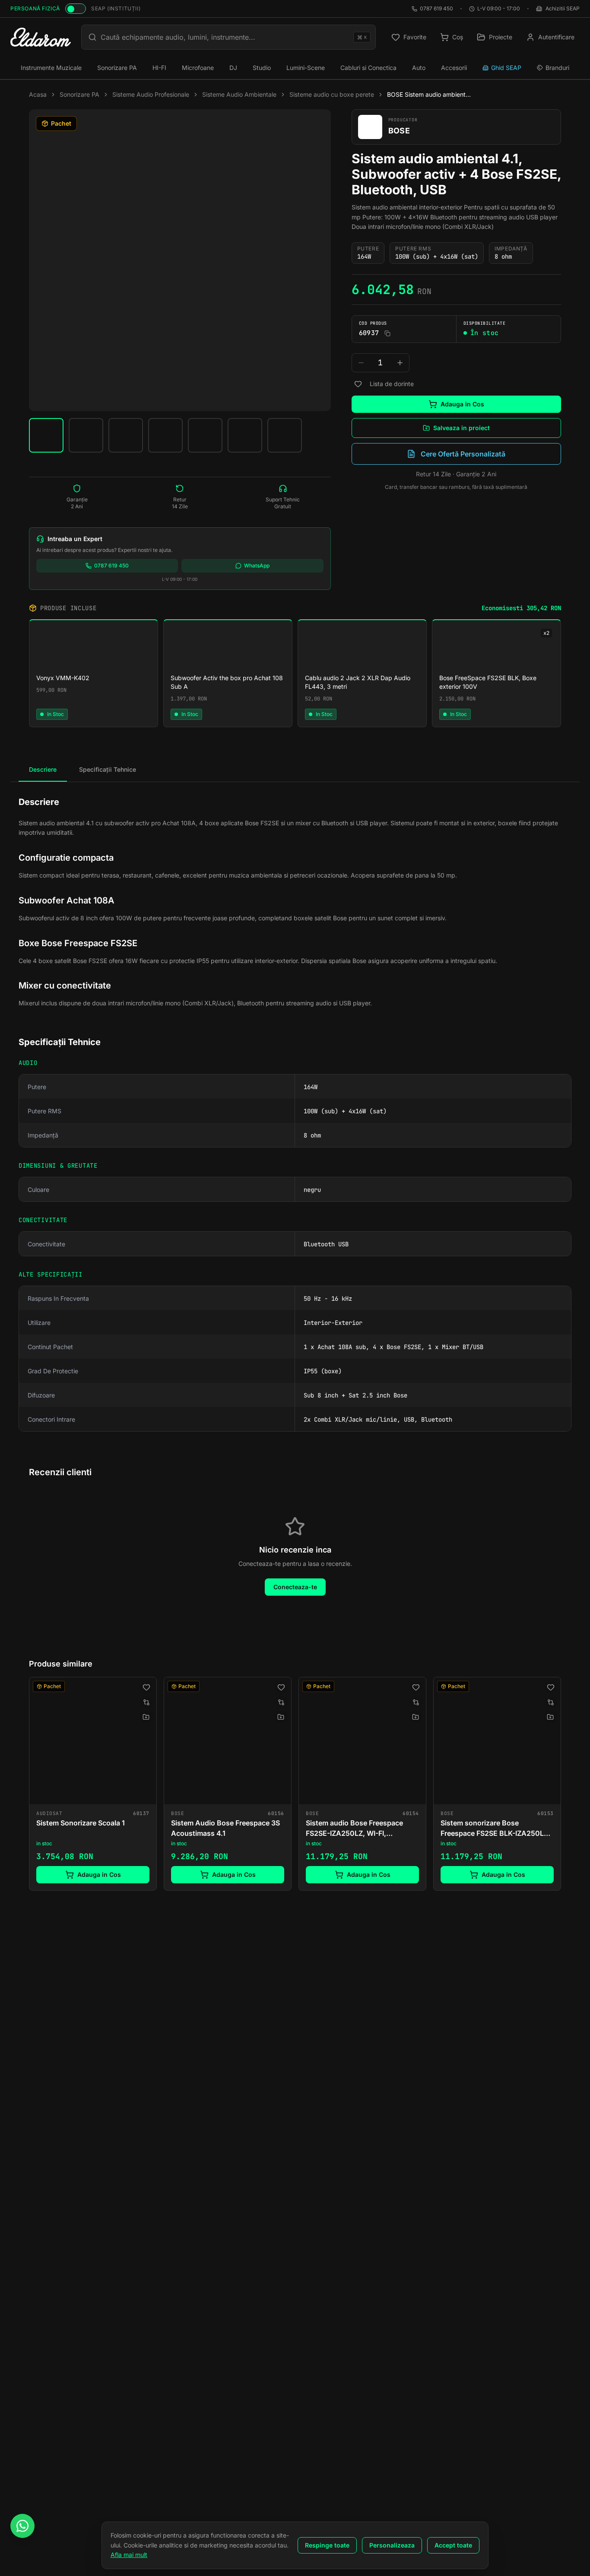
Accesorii (454, 68)
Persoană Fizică (35, 8)
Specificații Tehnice (108, 769)
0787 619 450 (436, 8)
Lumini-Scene (306, 68)
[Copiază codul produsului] (387, 333)
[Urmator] (561, 1786)
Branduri (557, 68)
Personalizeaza (392, 2545)
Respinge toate (327, 2545)
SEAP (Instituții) (116, 8)
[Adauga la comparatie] (146, 1702)
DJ (233, 68)
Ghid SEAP (506, 68)
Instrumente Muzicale (51, 68)
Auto (419, 68)
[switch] (76, 9)
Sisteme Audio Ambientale (239, 94)
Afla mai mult (129, 2555)
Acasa (38, 94)
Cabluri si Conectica (368, 68)
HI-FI (159, 68)
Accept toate (453, 2545)
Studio (262, 68)
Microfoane (198, 68)
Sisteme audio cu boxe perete (332, 94)
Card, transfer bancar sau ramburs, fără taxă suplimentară (456, 487)
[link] (93, 1784)
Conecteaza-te (295, 1587)
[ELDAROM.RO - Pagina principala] (41, 37)
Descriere (43, 769)
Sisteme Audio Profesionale (151, 94)
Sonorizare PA (117, 68)
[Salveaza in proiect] (146, 1717)
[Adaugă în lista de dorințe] (358, 384)
